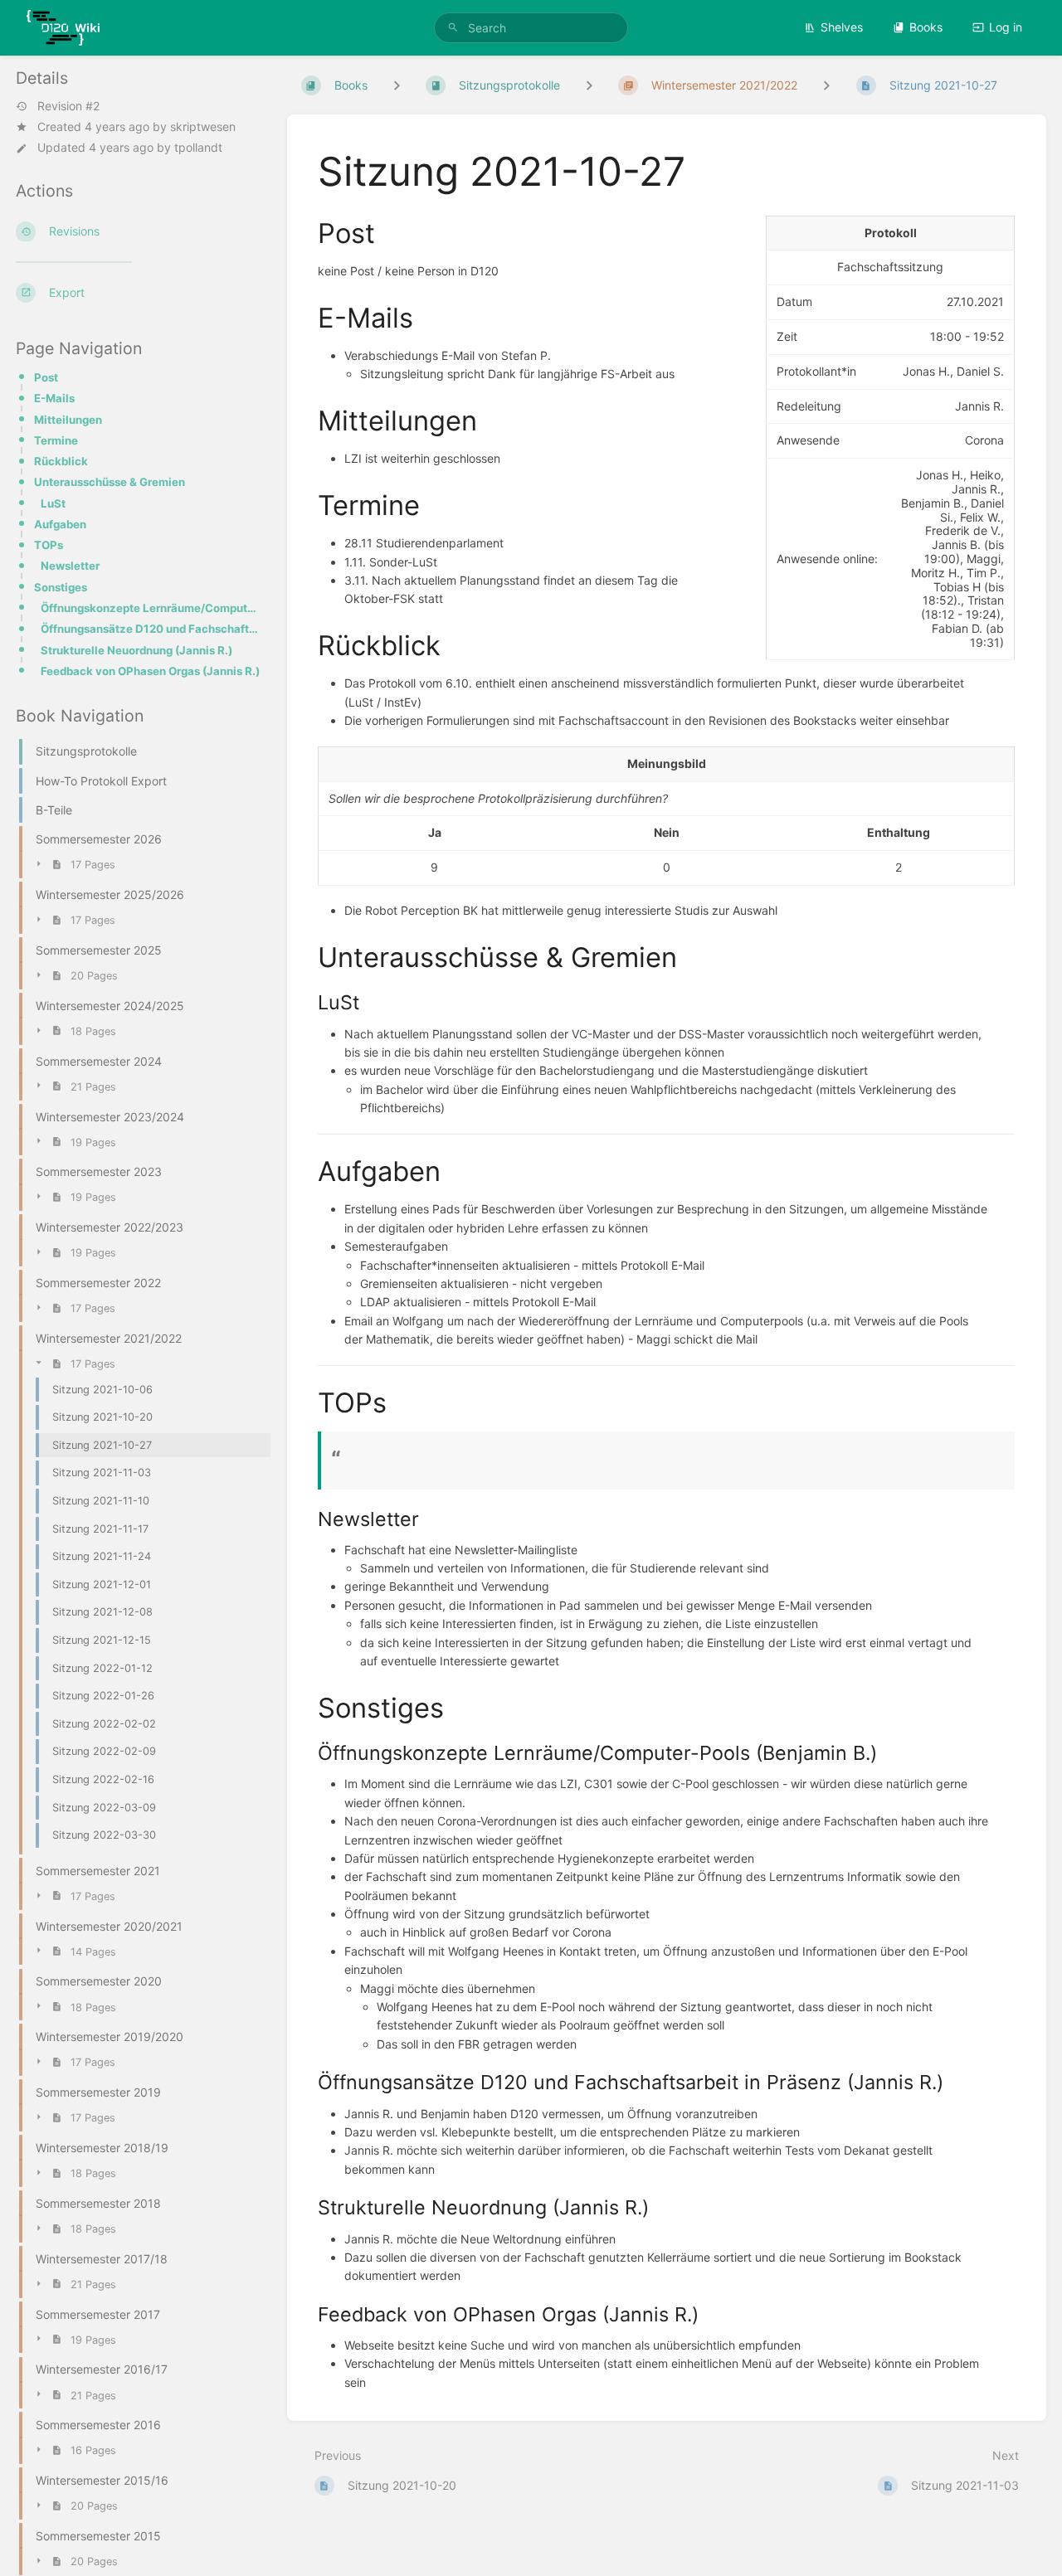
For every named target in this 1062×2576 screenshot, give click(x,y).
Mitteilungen (68, 420)
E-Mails (54, 398)
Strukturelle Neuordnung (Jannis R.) (136, 650)
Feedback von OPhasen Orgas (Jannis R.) (150, 671)
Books (926, 27)
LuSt (53, 503)
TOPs (49, 545)
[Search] (453, 28)
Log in (1006, 27)
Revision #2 (68, 106)
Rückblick (61, 461)
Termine (56, 440)
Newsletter (70, 566)
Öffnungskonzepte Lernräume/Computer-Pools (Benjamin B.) (151, 608)
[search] (531, 28)
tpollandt (198, 147)
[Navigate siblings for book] (397, 85)
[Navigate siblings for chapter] (589, 85)
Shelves (842, 27)
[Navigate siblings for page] (826, 85)
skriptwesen (203, 126)
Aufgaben (60, 524)
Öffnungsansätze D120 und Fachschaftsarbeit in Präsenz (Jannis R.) (151, 629)
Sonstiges (61, 587)
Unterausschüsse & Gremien (110, 482)
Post (46, 377)
